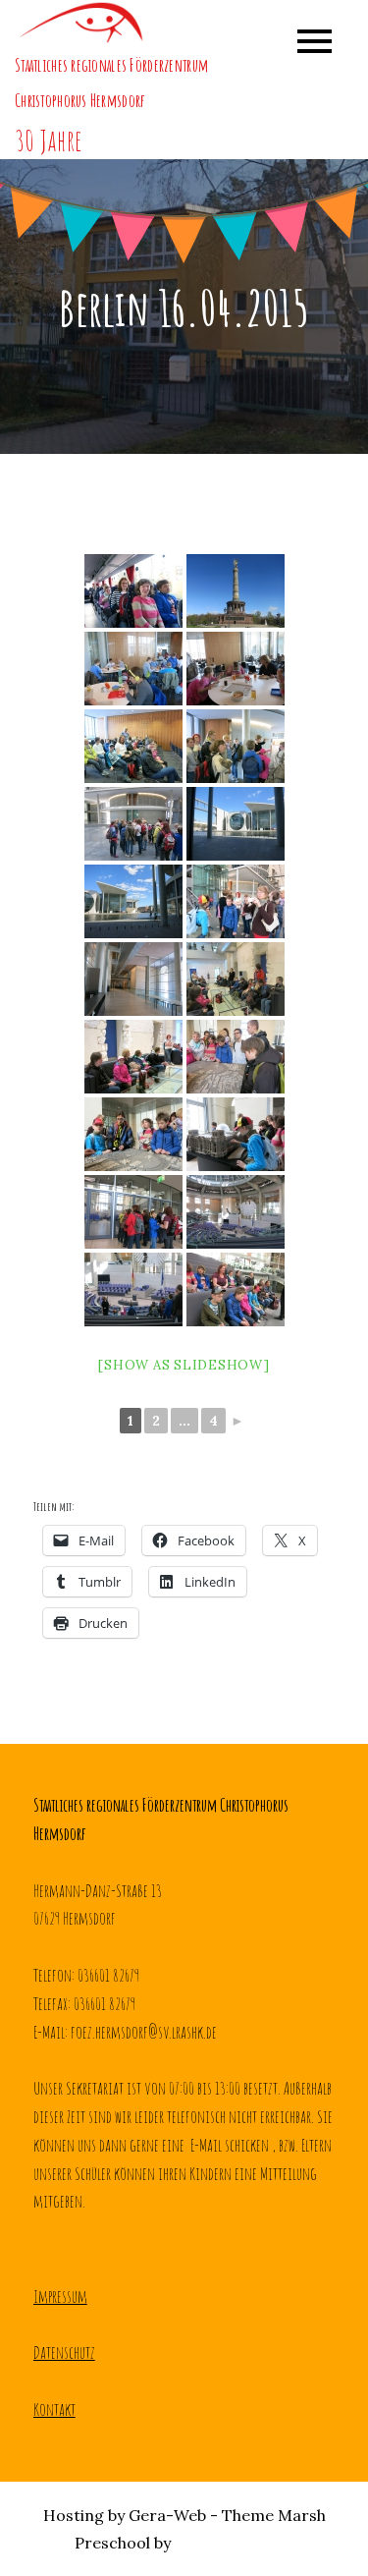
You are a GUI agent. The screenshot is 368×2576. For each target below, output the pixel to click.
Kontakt (54, 2409)
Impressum (60, 2296)
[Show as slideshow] (184, 1365)
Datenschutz (64, 2352)
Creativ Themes (234, 2543)
